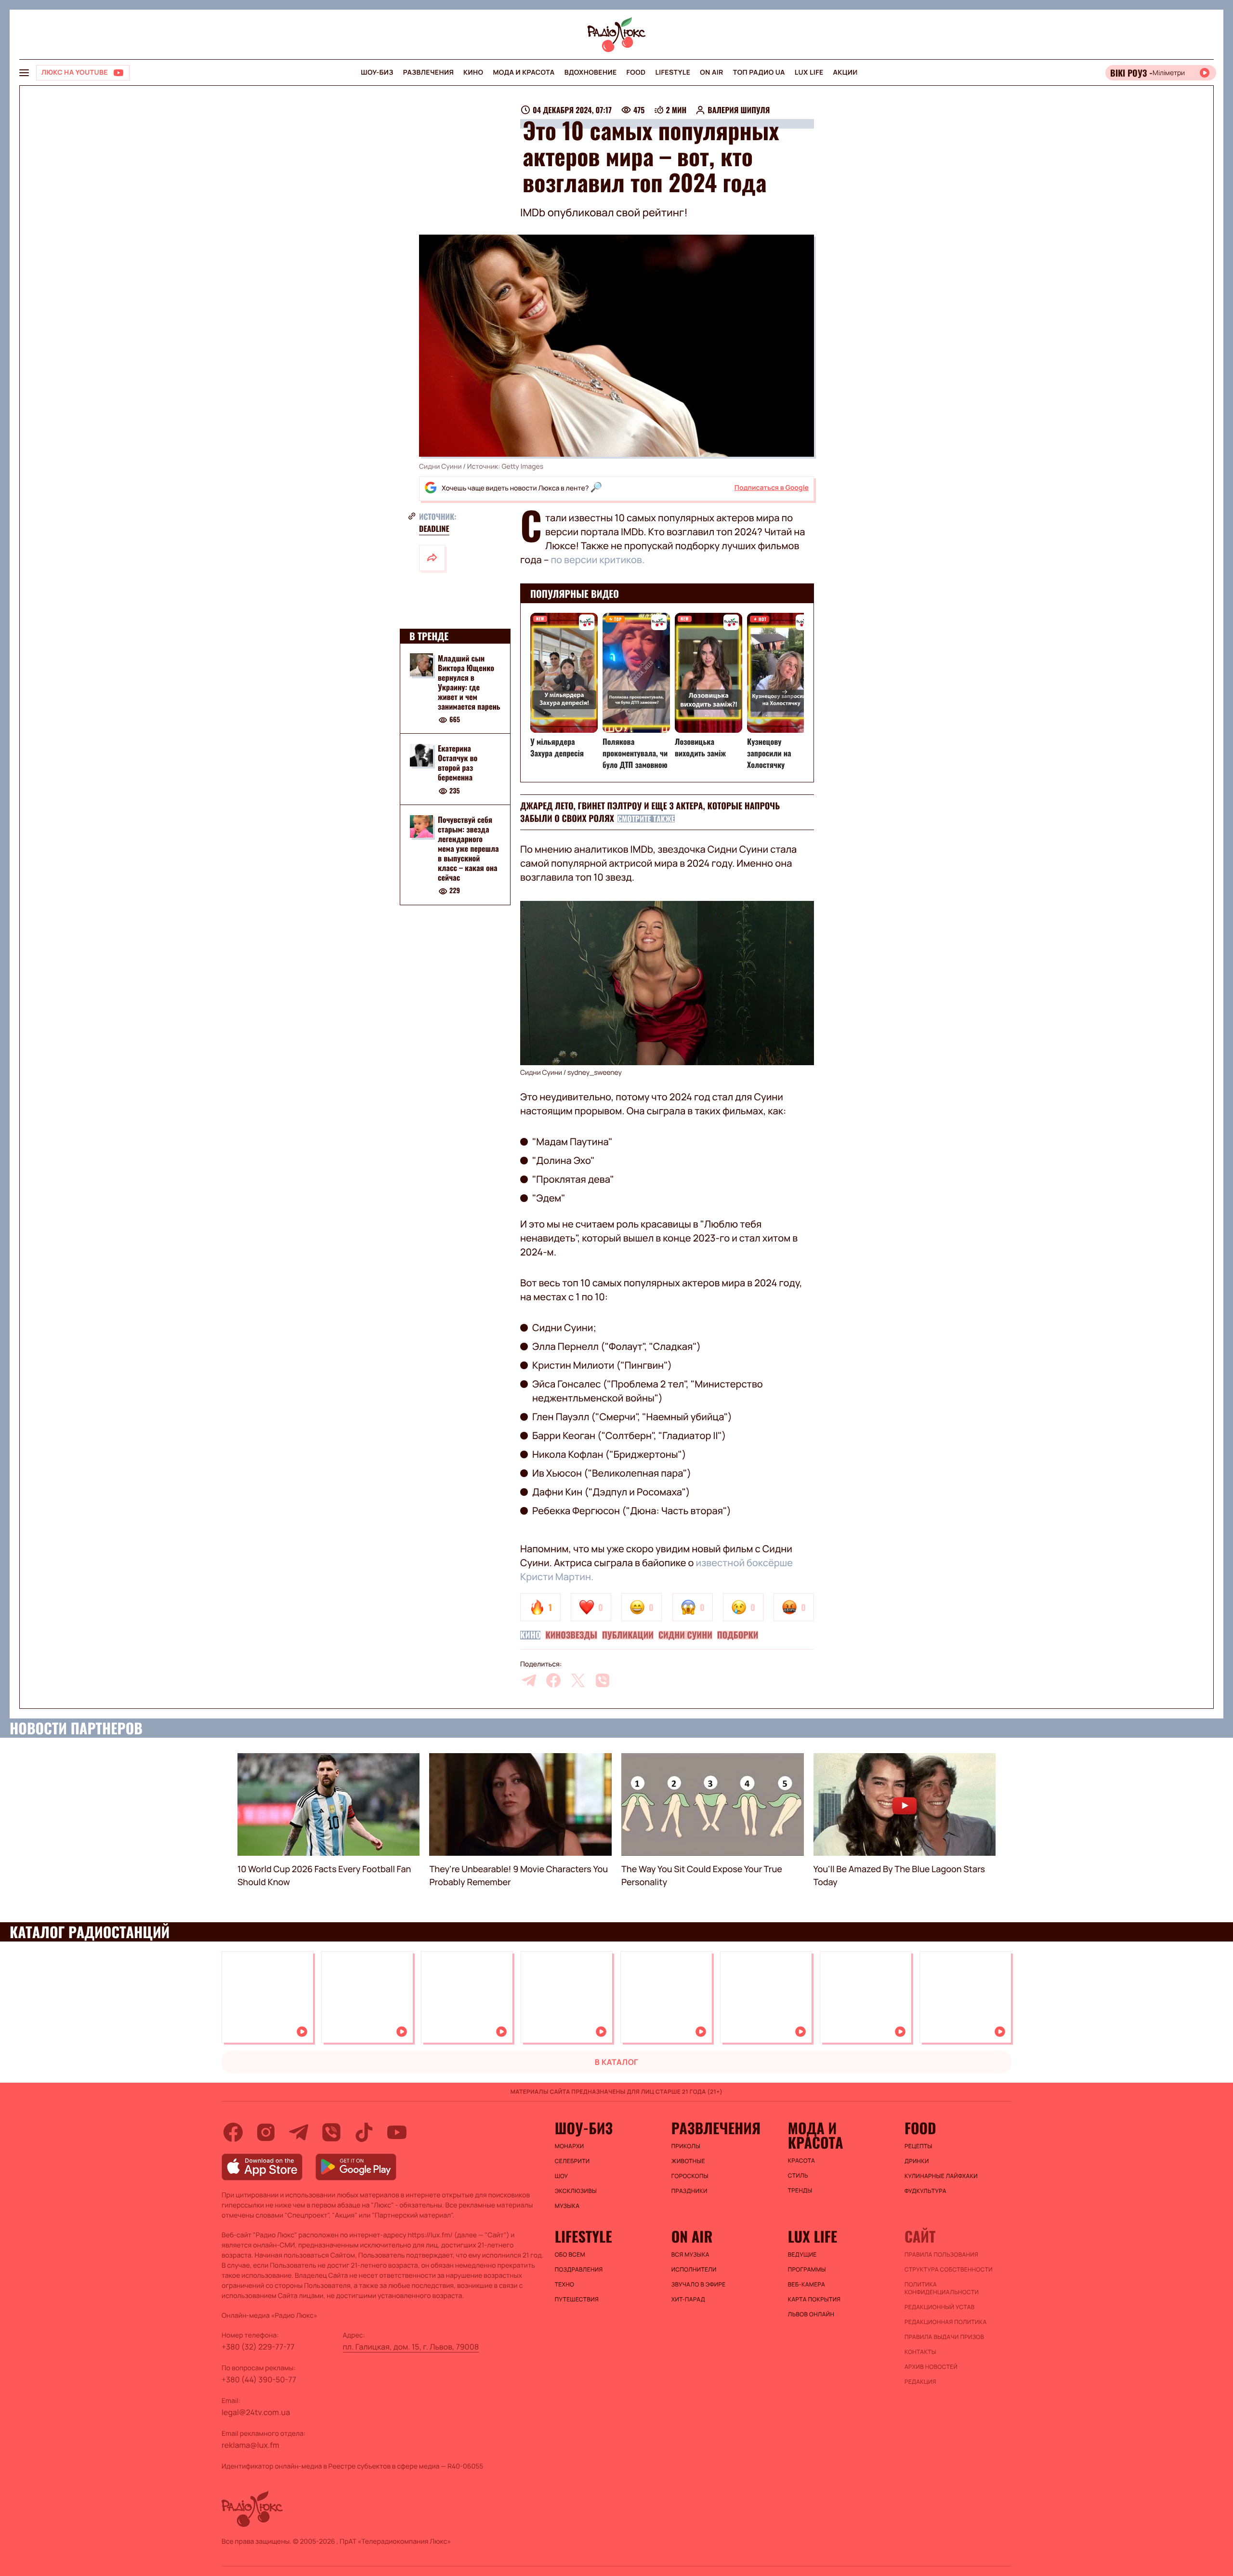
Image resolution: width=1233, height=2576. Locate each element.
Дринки (917, 2161)
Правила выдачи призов (944, 2337)
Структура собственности (949, 2270)
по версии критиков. (597, 560)
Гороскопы (690, 2176)
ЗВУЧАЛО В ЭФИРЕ (699, 2285)
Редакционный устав (940, 2307)
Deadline (434, 528)
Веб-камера (807, 2285)
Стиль (798, 2176)
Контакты (920, 2352)
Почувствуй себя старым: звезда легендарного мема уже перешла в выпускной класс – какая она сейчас (468, 849)
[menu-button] (24, 73)
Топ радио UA (759, 73)
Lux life (809, 73)
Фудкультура (925, 2191)
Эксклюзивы (576, 2191)
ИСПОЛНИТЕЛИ (694, 2270)
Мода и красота (524, 73)
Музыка (567, 2206)
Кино (473, 73)
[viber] (603, 1680)
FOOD (636, 73)
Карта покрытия (814, 2299)
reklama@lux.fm (250, 2445)
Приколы (686, 2146)
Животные (688, 2161)
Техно (565, 2285)
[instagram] (266, 2132)
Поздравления (579, 2270)
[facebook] (553, 1680)
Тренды (800, 2191)
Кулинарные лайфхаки (941, 2176)
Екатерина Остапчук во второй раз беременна (458, 763)
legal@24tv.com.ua (256, 2412)
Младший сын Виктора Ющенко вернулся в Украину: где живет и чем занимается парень (469, 682)
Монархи (570, 2146)
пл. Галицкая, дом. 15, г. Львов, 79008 (411, 2347)
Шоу (562, 2176)
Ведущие (802, 2255)
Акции (846, 73)
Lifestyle (673, 73)
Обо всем (570, 2255)
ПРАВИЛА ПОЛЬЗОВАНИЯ (941, 2255)
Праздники (689, 2191)
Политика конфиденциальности (942, 2288)
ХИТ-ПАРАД (688, 2299)
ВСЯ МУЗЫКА (690, 2255)
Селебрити (572, 2161)
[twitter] (578, 1680)
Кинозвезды (571, 1635)
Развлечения (428, 73)
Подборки (738, 1635)
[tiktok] (364, 2132)
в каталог (617, 2062)
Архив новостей (931, 2367)
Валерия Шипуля (739, 110)
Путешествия (577, 2299)
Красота (801, 2161)
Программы (807, 2270)
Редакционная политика (946, 2322)
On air (711, 73)
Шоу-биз (377, 73)
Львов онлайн (811, 2314)
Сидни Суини (685, 1635)
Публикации (628, 1635)
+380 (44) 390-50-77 (259, 2379)
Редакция (920, 2382)
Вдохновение (591, 73)
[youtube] (397, 2132)
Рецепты (918, 2146)
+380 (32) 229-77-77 (258, 2347)
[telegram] (529, 1680)
